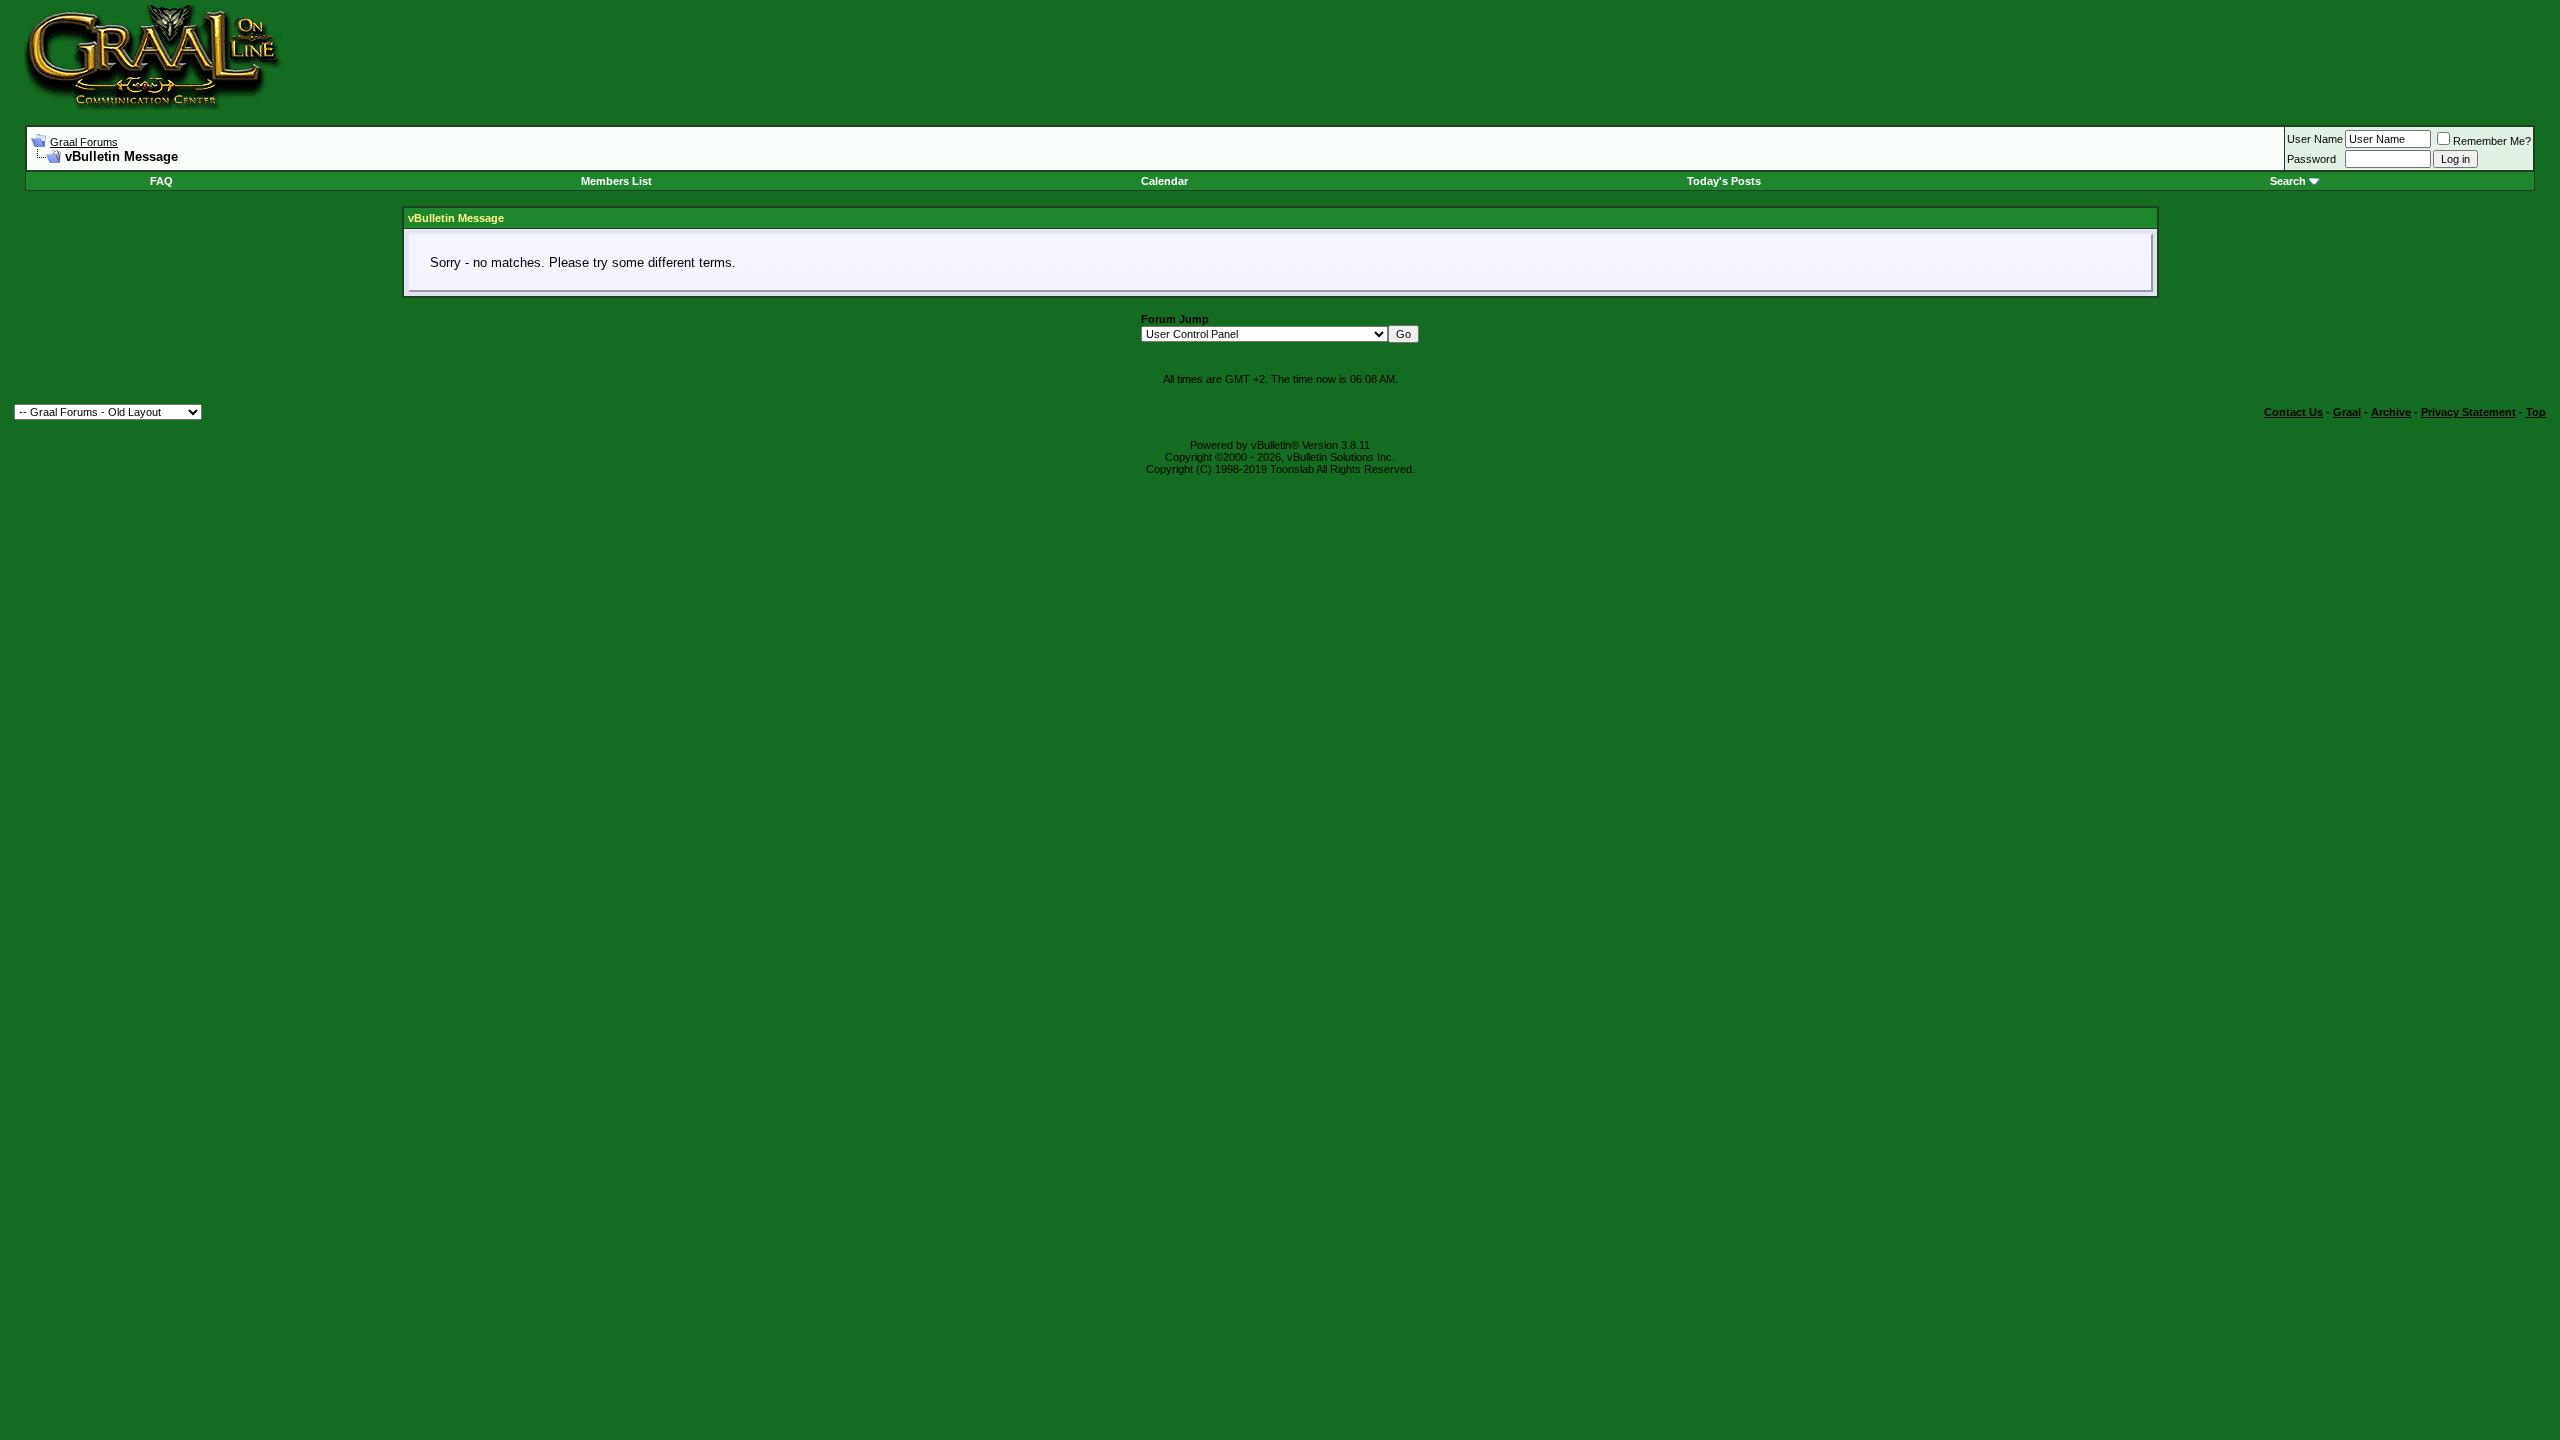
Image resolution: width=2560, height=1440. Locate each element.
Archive (2391, 412)
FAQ (161, 181)
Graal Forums (84, 142)
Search (2288, 181)
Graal (2347, 412)
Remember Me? (2492, 141)
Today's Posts (1724, 181)
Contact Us (2293, 412)
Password (2311, 159)
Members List (616, 181)
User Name (2315, 139)
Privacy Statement (2468, 412)
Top (2536, 412)
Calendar (1164, 181)
